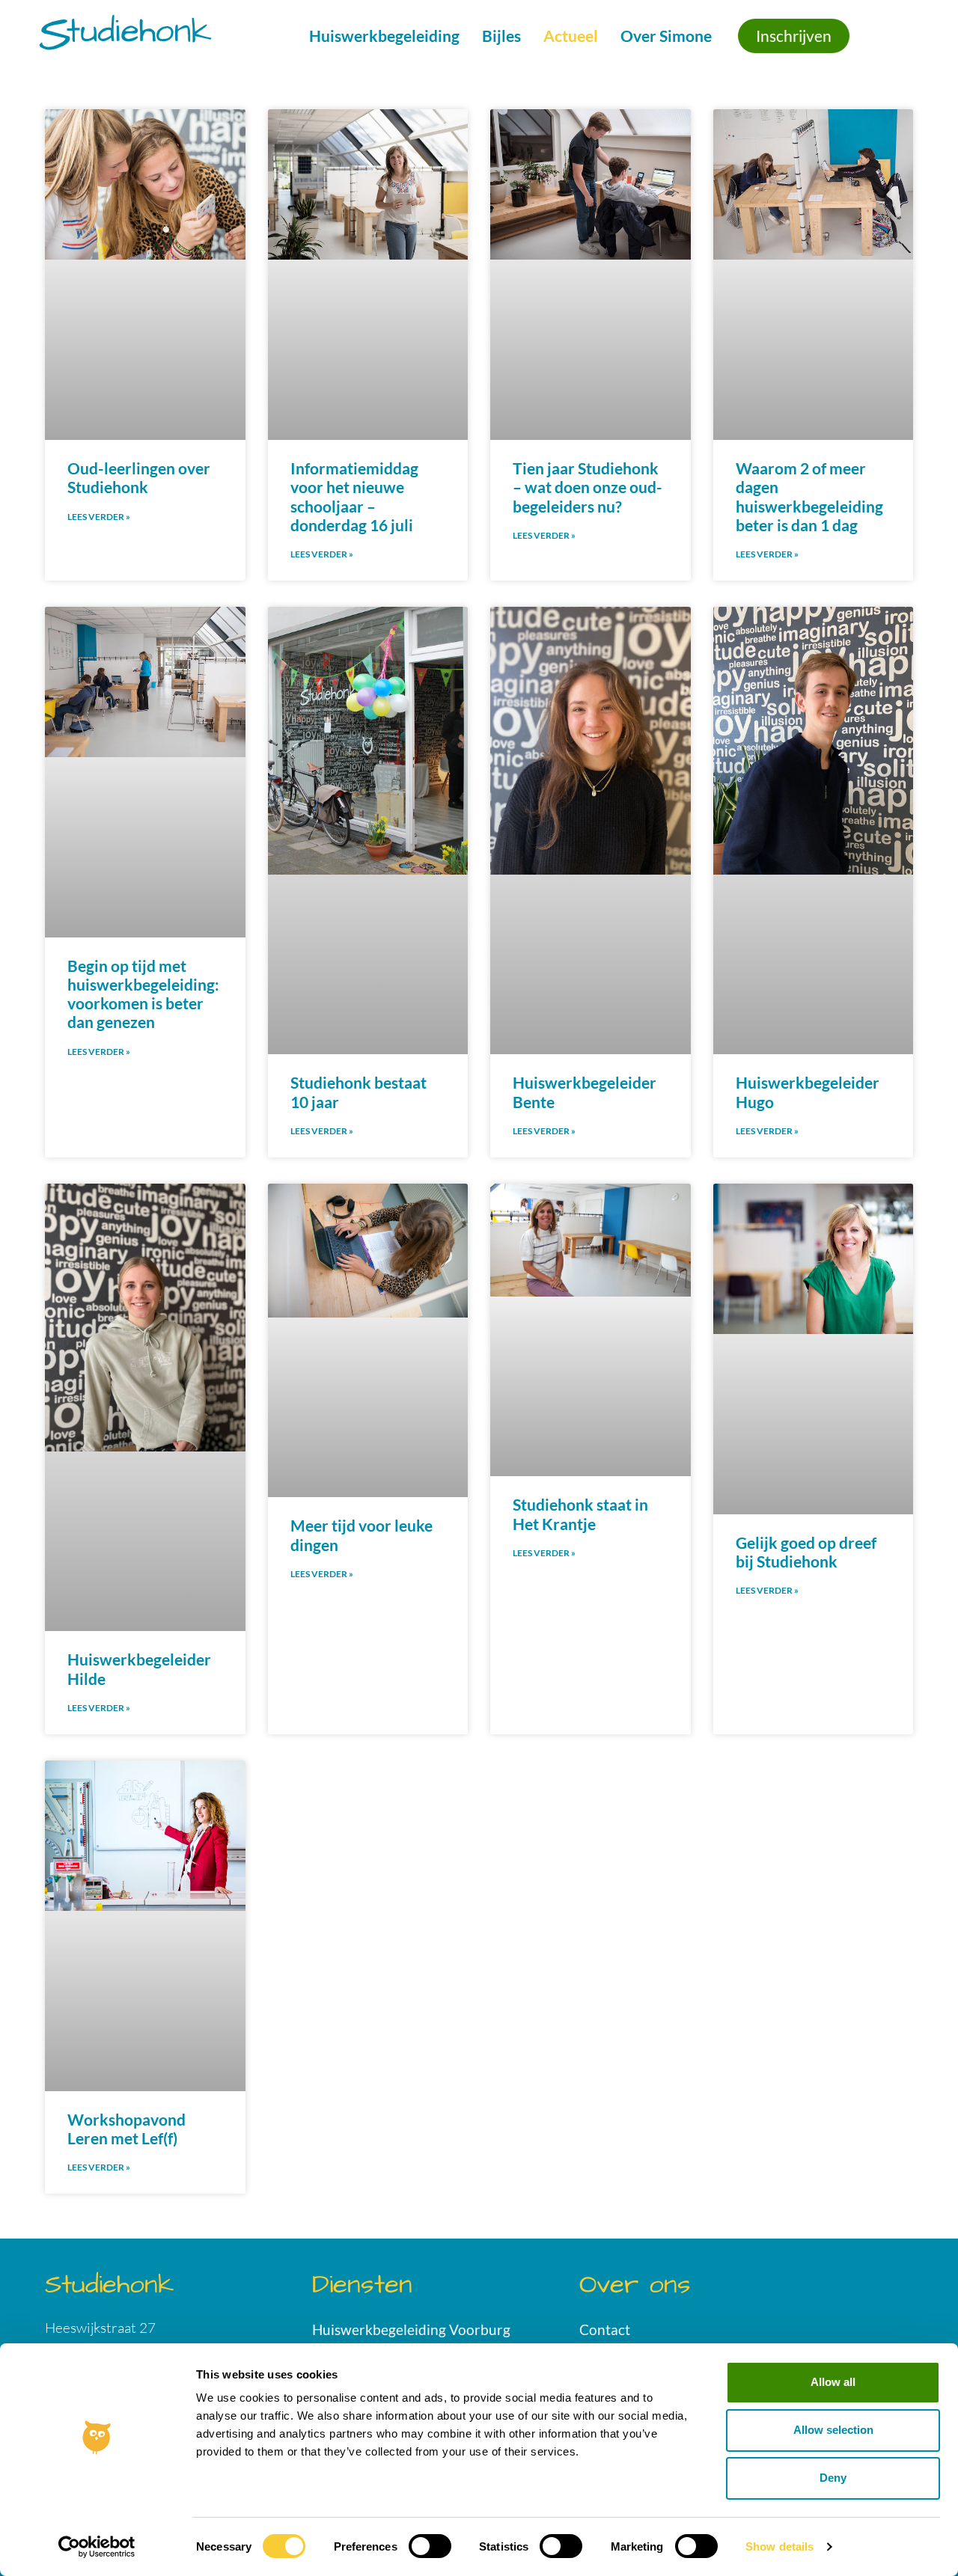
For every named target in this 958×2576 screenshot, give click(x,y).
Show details (779, 2546)
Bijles (501, 36)
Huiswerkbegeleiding (384, 36)
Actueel (571, 36)
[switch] (430, 2546)
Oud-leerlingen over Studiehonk (139, 477)
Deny (833, 2478)
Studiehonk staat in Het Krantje (580, 1514)
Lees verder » (99, 517)
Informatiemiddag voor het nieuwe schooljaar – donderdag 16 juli (354, 496)
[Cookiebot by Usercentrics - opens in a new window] (97, 2547)
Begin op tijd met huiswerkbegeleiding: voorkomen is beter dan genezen (143, 994)
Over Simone (666, 36)
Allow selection (833, 2430)
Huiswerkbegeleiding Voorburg (411, 2329)
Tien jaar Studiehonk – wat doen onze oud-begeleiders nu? (588, 487)
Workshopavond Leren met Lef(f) (126, 2129)
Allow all (833, 2382)
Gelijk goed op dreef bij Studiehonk (806, 1552)
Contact (605, 2329)
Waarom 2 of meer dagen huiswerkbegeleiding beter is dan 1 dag (809, 496)
